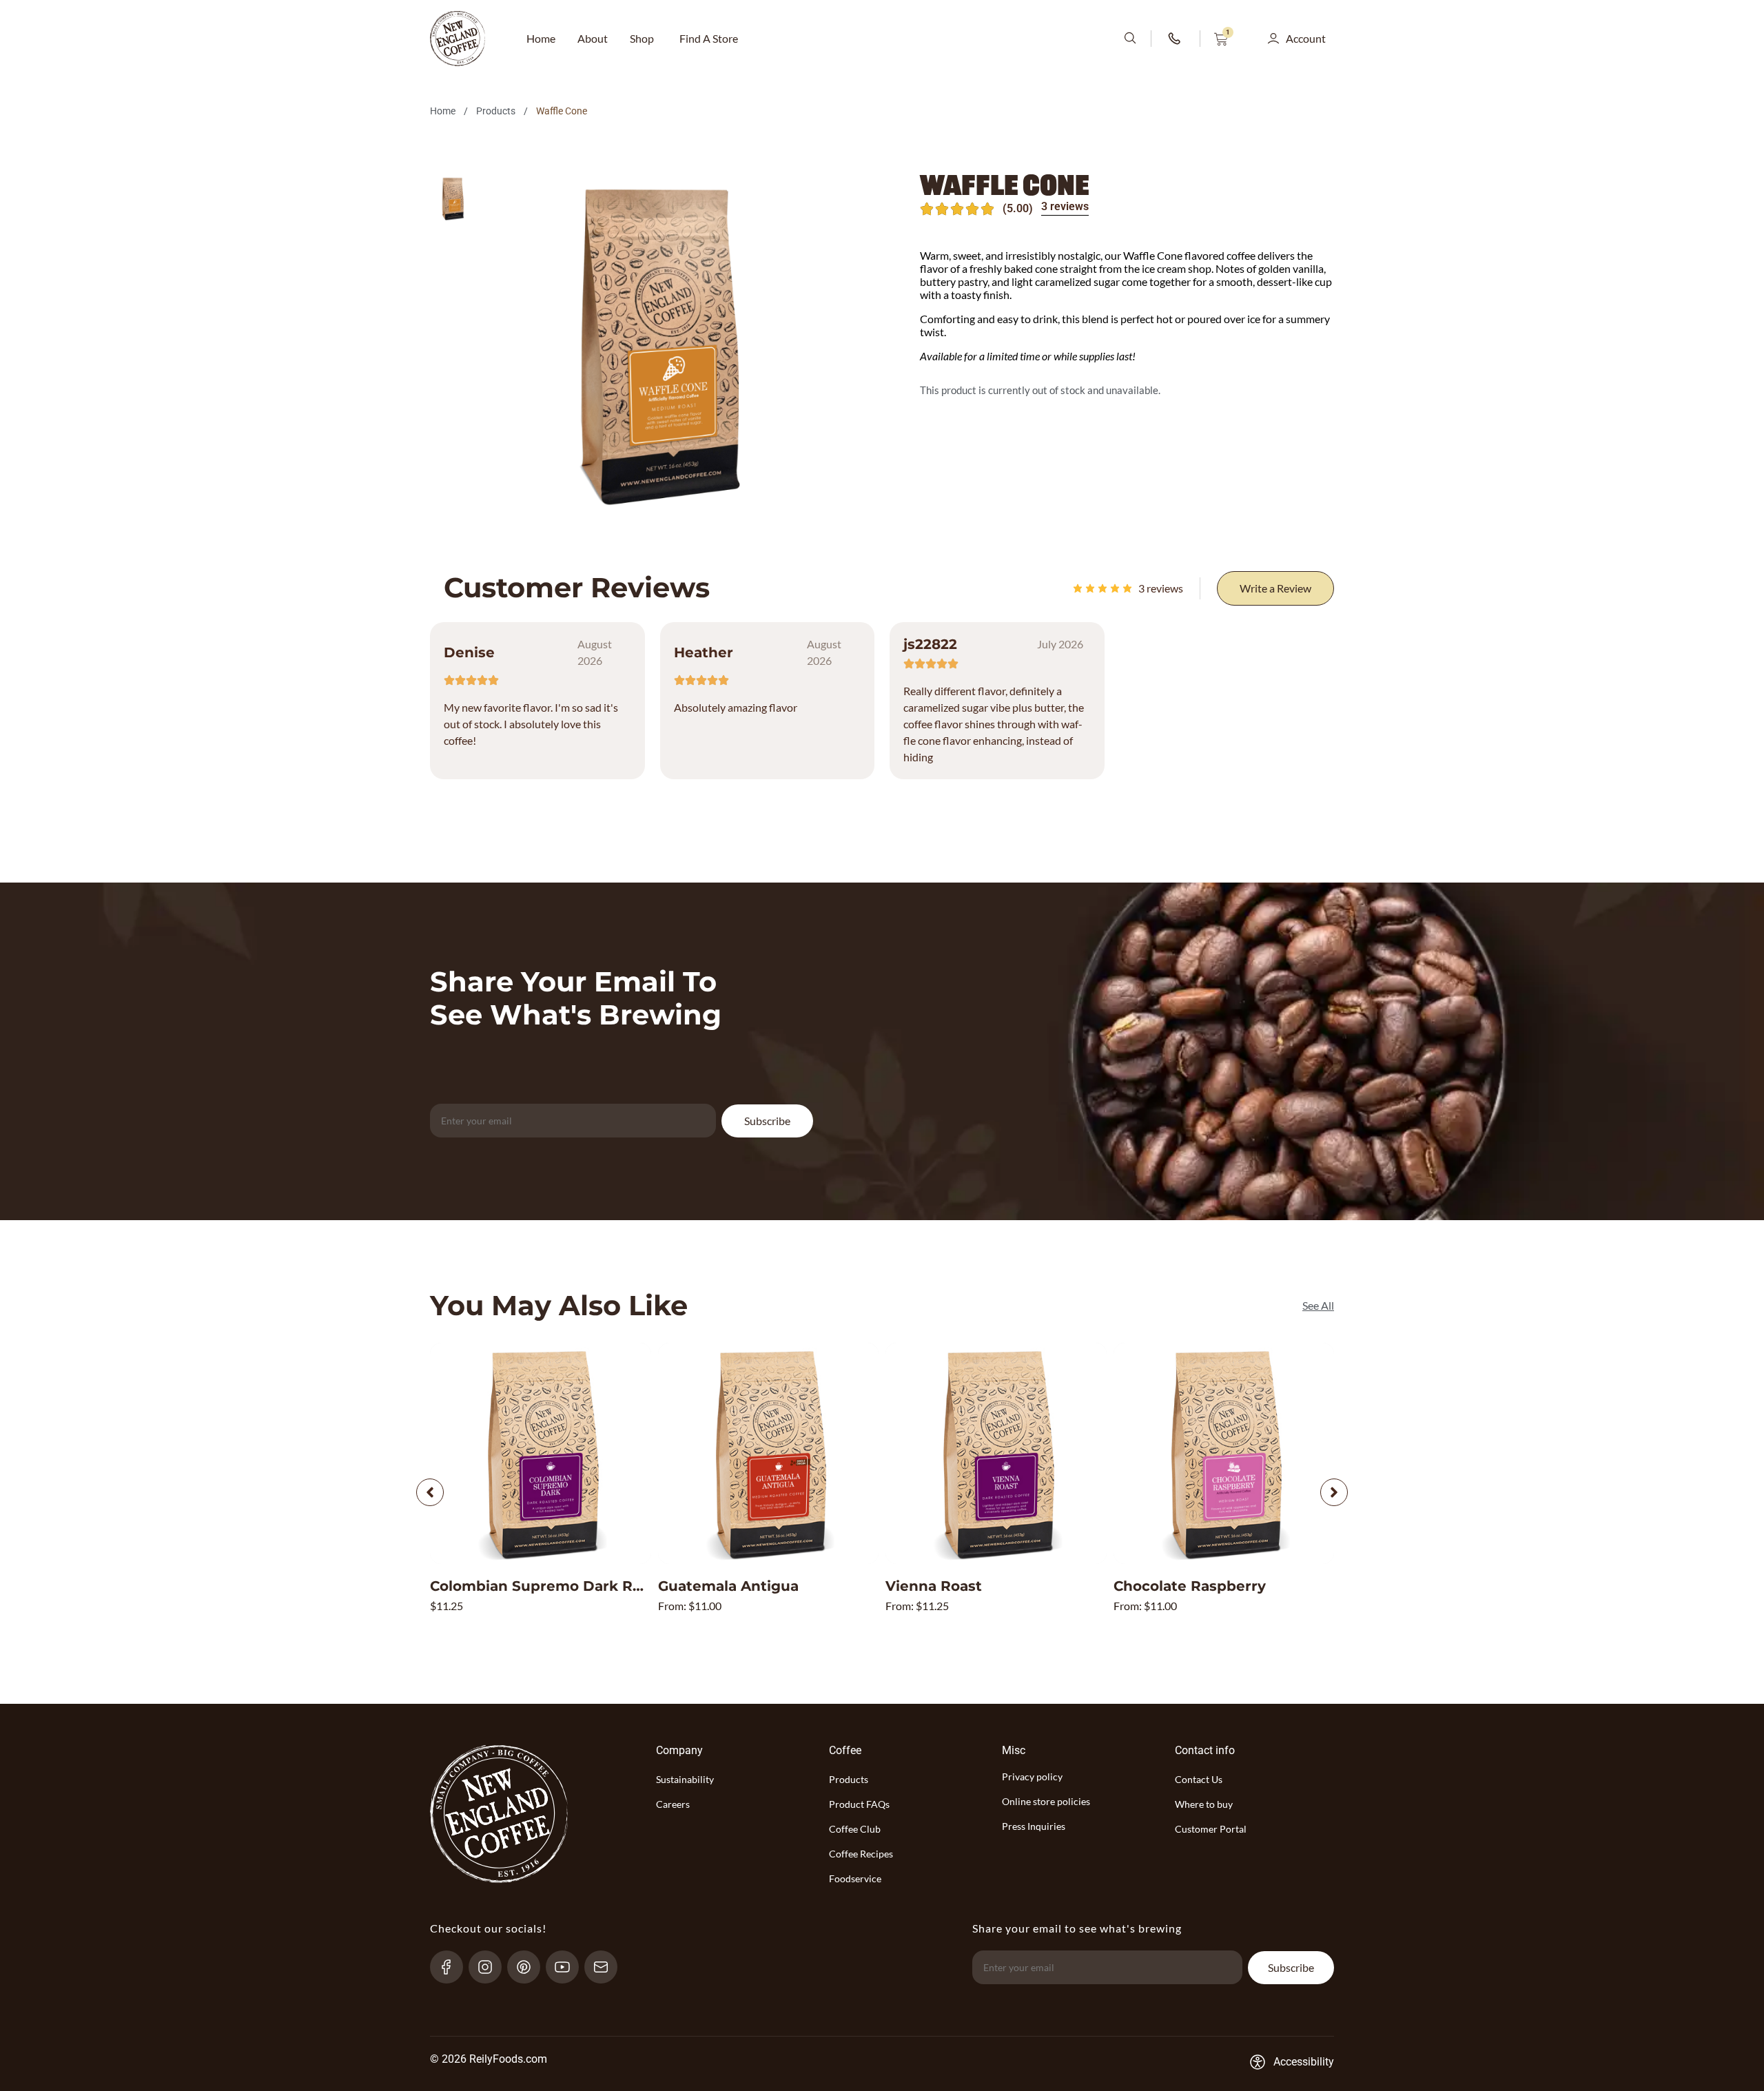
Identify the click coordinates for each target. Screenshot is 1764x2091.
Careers (673, 1804)
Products (496, 111)
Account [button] (1306, 38)
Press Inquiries (1034, 1826)
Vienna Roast (934, 1586)
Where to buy (1204, 1804)
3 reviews (1065, 206)
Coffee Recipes (861, 1854)
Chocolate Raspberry (1190, 1586)
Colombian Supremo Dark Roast (547, 1586)
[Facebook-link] (452, 1967)
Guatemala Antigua (728, 1586)
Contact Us (1199, 1779)
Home (443, 111)
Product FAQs (859, 1804)
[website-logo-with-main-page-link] (458, 39)
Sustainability (685, 1779)
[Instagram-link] (491, 1967)
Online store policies (1046, 1801)
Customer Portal (1211, 1829)
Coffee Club (855, 1829)
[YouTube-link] (568, 1967)
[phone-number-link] (1176, 39)
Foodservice (855, 1878)
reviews (1161, 588)
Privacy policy (1032, 1776)
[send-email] (607, 1967)
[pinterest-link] (530, 1967)
